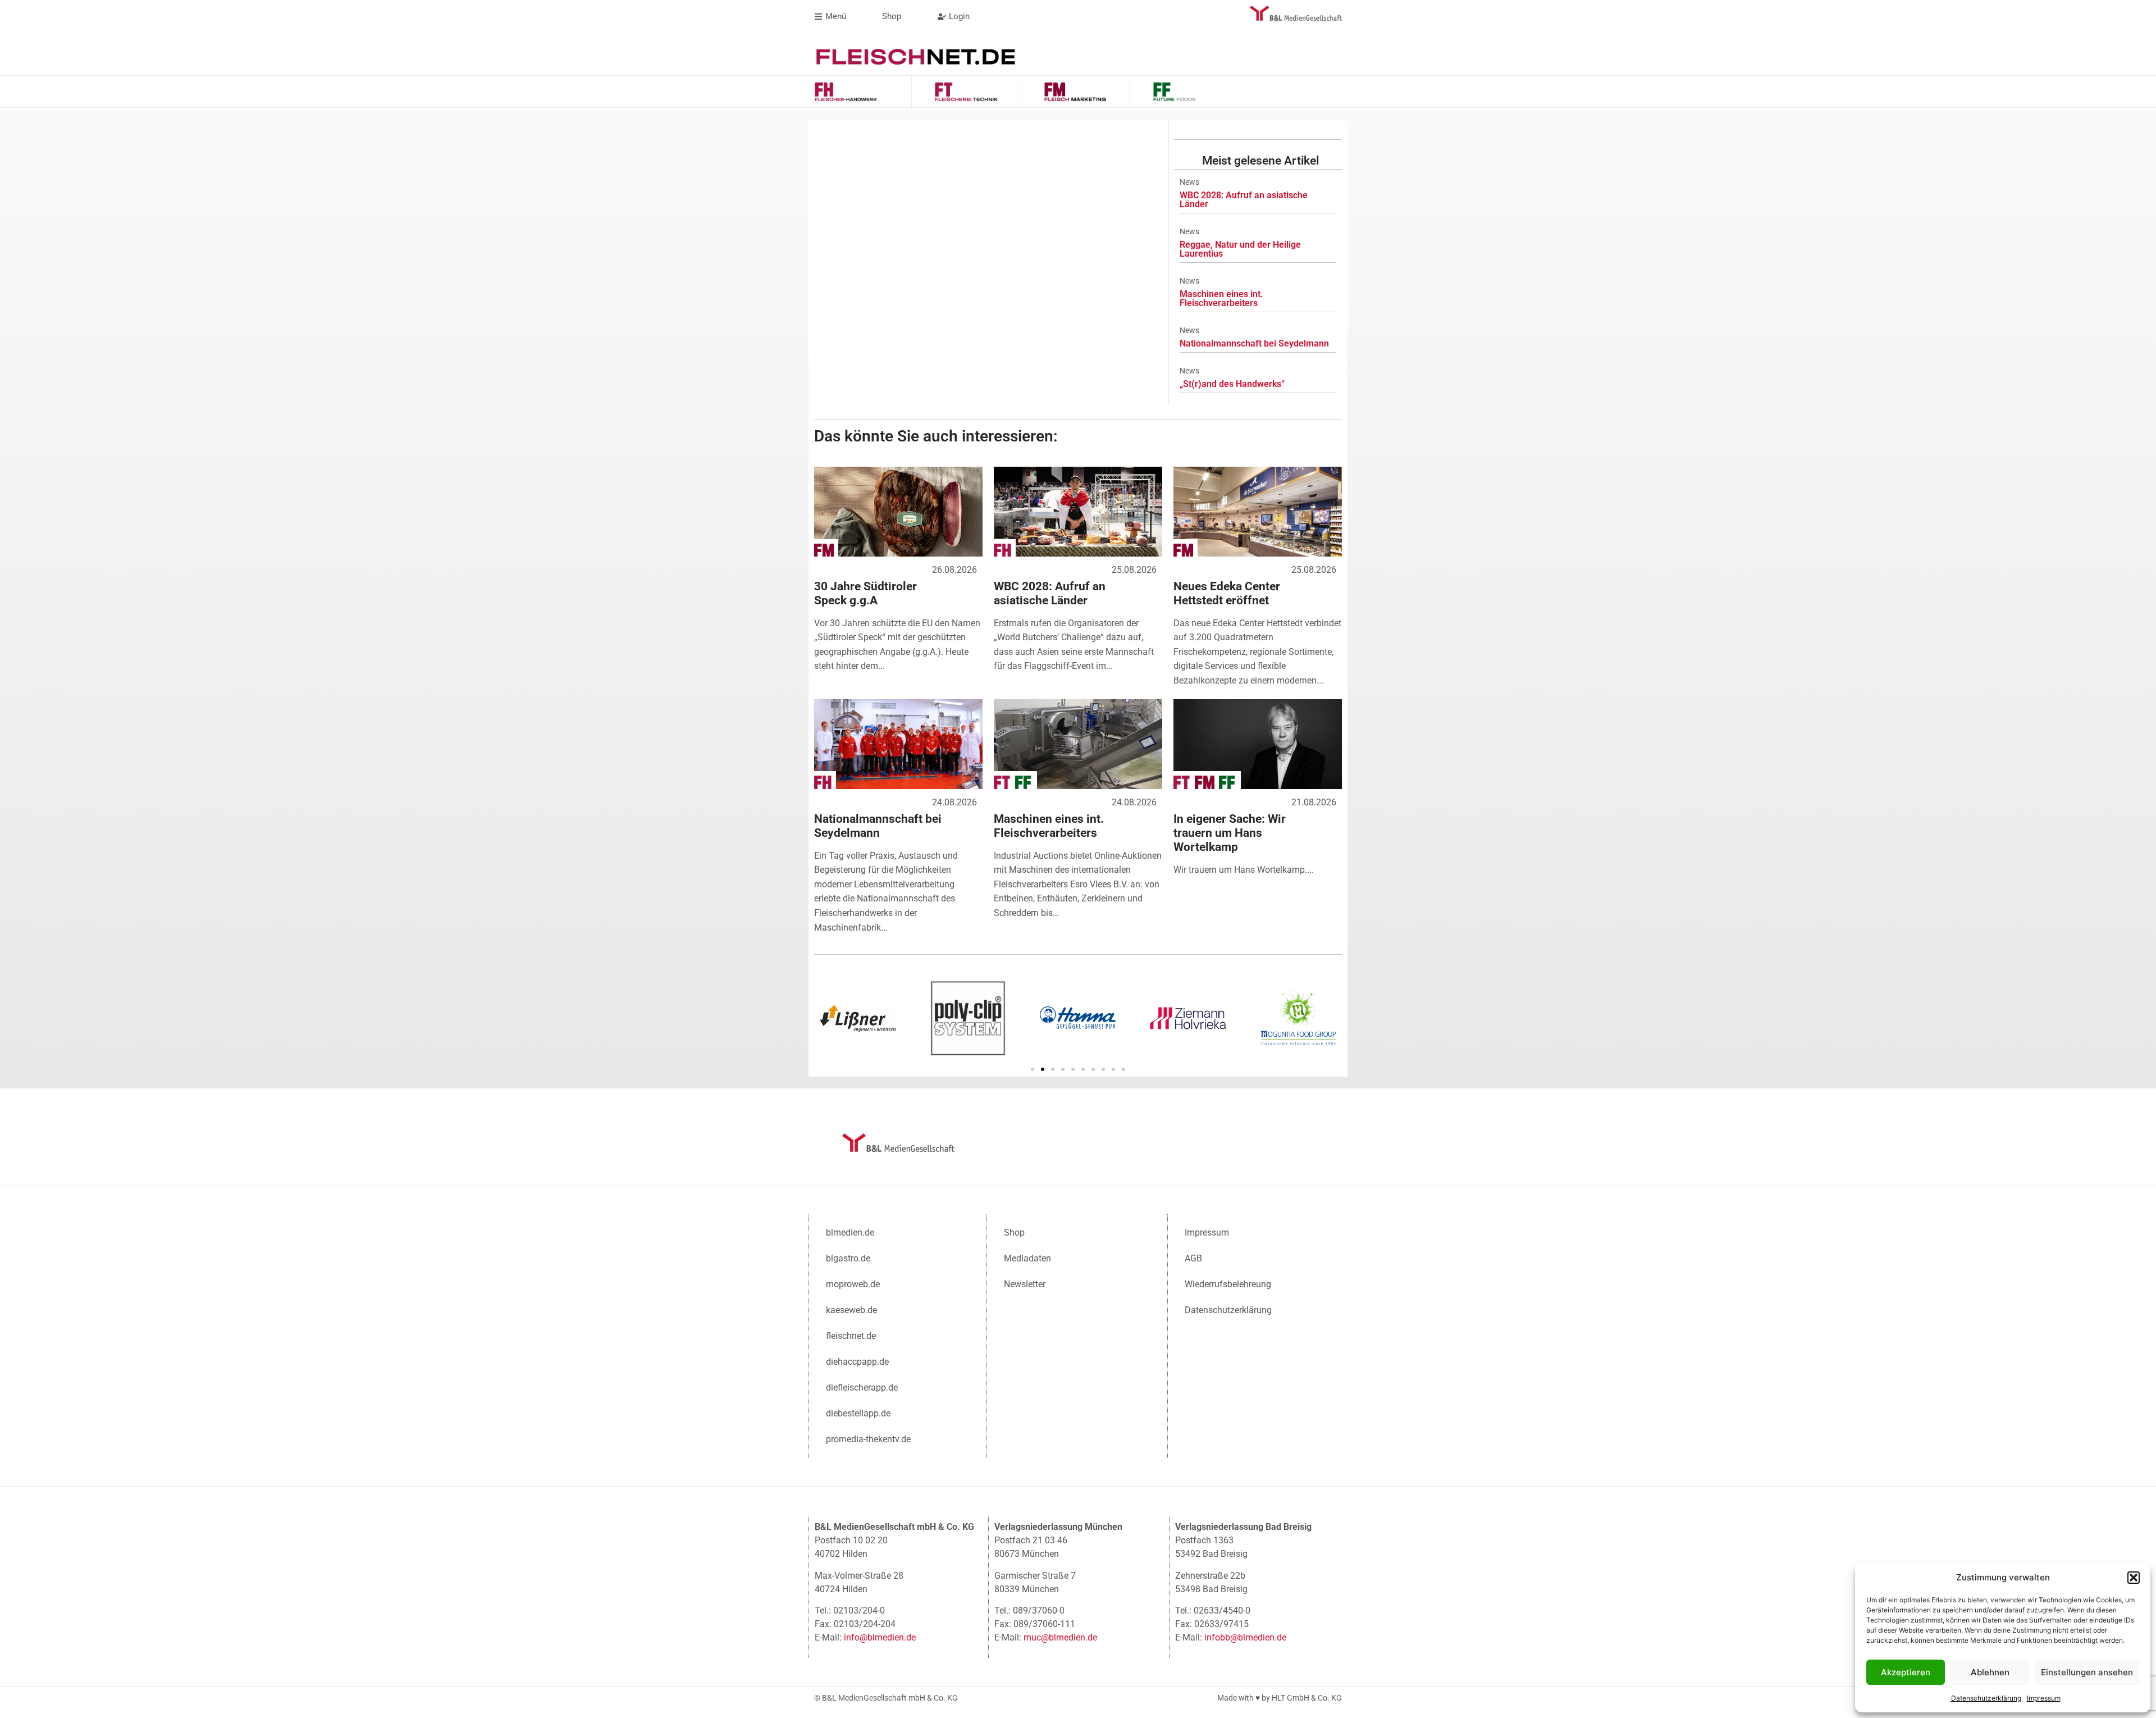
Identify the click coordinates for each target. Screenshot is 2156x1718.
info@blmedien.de (880, 1637)
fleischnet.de (851, 1336)
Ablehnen (1990, 1672)
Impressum (2044, 1698)
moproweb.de (853, 1284)
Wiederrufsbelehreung (1228, 1284)
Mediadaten (1027, 1258)
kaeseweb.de (851, 1310)
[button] (2134, 1578)
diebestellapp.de (858, 1413)
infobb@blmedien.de (1245, 1637)
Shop (1014, 1232)
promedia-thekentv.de (868, 1439)
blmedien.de (850, 1232)
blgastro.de (848, 1258)
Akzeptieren (1906, 1672)
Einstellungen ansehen (2087, 1672)
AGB (1193, 1258)
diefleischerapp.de (862, 1387)
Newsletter (1025, 1284)
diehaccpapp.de (857, 1362)
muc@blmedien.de (1060, 1637)
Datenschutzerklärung (1986, 1698)
